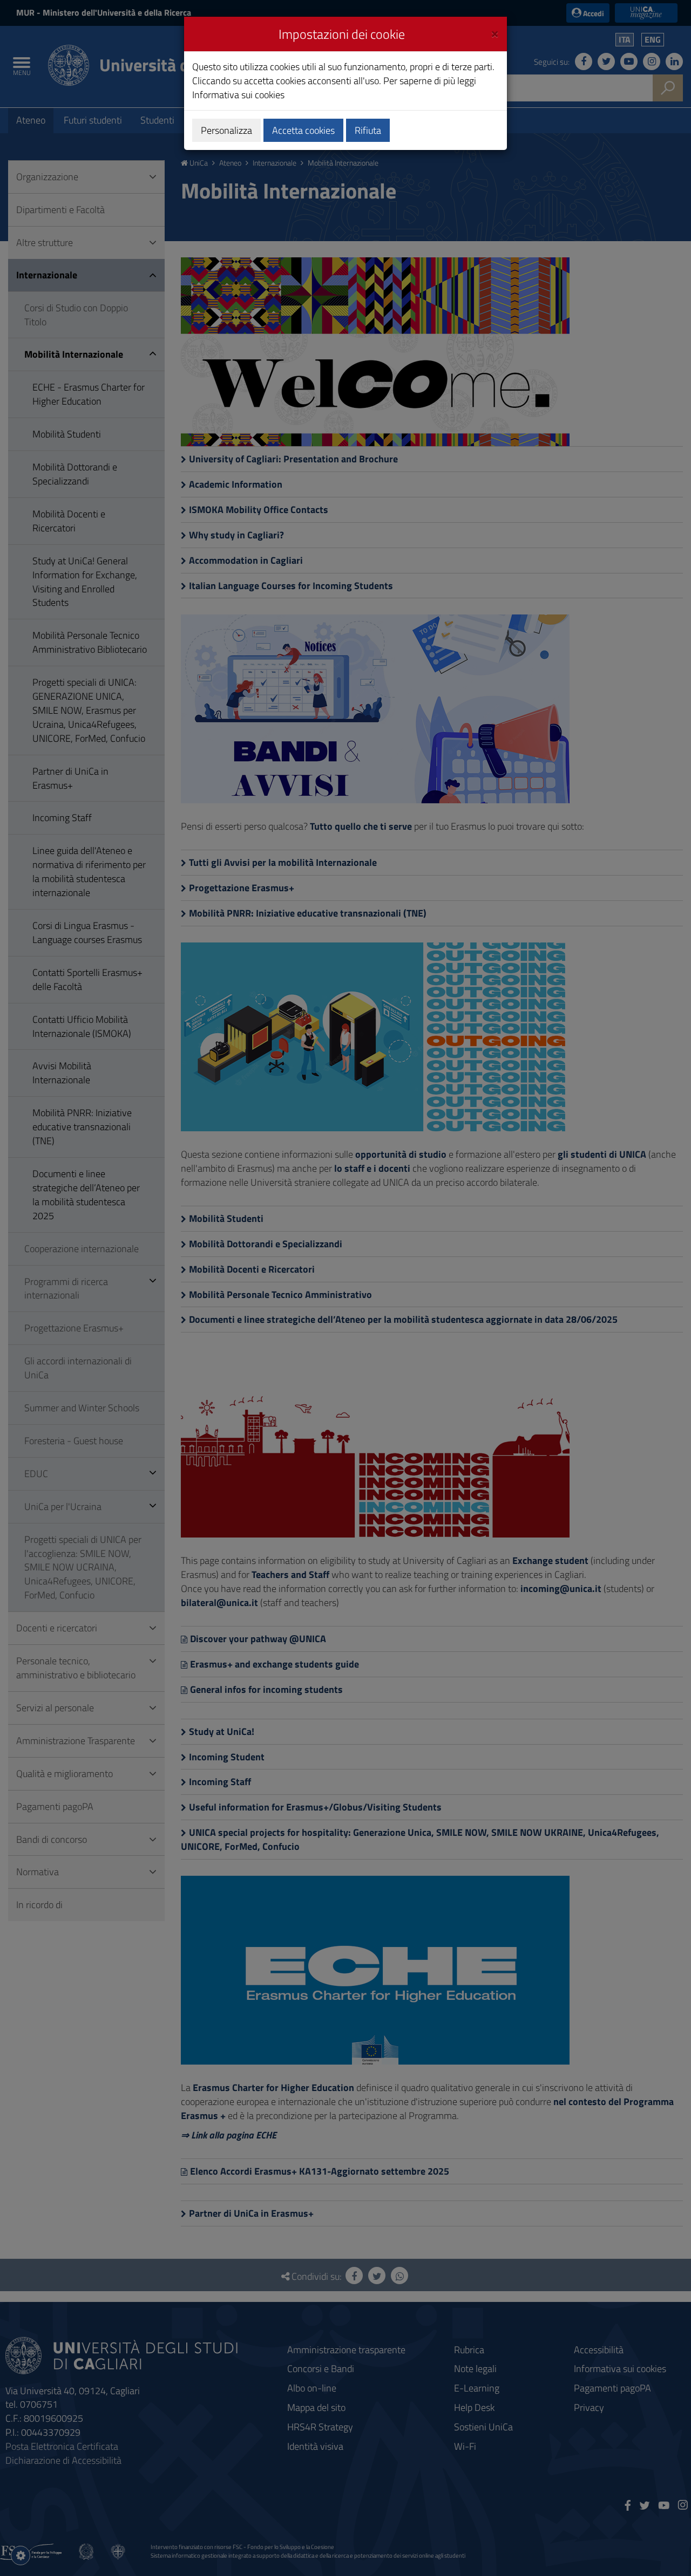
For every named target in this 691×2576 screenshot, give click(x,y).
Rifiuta (368, 130)
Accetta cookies (303, 130)
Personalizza (226, 130)
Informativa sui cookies (238, 95)
